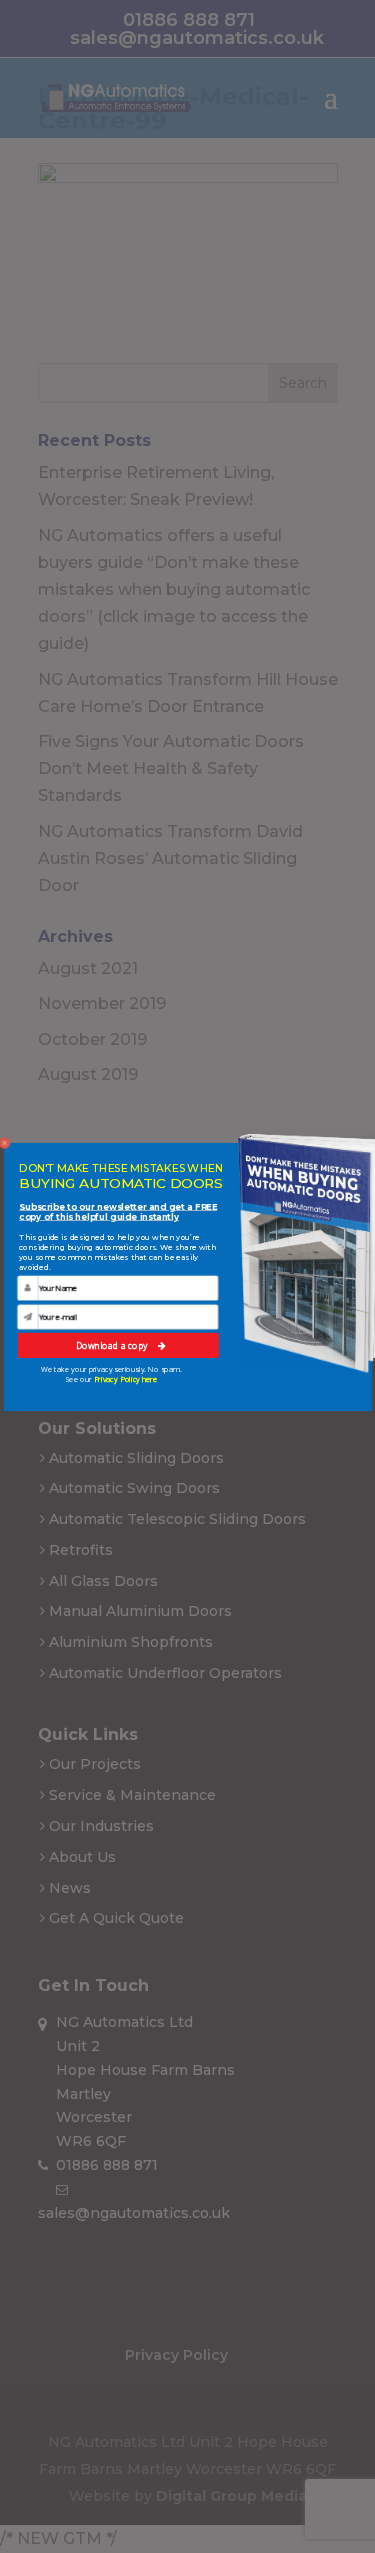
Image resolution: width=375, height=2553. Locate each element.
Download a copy (113, 1345)
